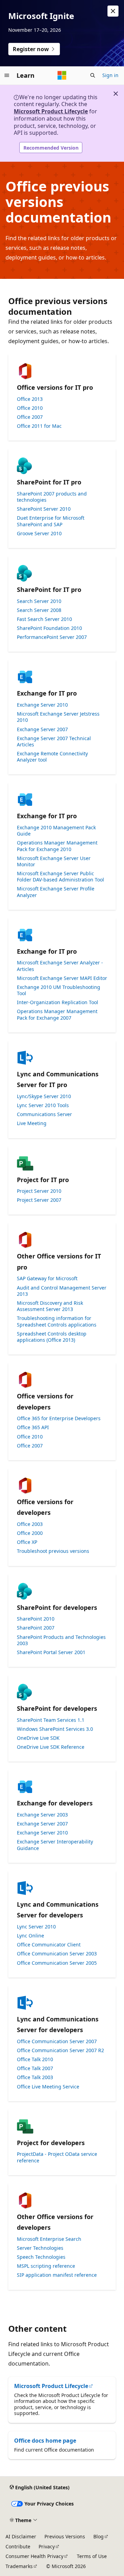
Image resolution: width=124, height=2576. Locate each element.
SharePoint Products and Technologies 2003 (61, 1640)
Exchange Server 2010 (42, 705)
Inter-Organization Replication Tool (58, 1002)
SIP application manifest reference (57, 2275)
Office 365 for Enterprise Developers (59, 1418)
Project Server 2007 (39, 1200)
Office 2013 (30, 399)
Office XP (27, 1542)
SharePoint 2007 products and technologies (52, 497)
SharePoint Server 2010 (44, 509)
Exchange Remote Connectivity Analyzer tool (52, 757)
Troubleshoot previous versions (53, 1551)
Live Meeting (32, 1123)
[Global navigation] (7, 75)
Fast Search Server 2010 (44, 619)
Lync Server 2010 (36, 1927)
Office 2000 (30, 1533)
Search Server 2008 (39, 610)
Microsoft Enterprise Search (49, 2239)
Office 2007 (30, 417)
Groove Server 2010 (39, 534)
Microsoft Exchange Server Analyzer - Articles (60, 966)
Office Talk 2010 (35, 2059)
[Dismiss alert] (113, 11)
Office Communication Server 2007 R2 (60, 2050)
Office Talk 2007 (35, 2068)
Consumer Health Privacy (34, 2556)
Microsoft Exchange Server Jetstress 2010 (58, 717)
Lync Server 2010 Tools (43, 1105)
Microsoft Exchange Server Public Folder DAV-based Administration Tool (60, 877)
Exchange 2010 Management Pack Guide (56, 831)
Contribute (18, 2546)
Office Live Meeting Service (48, 2087)
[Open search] (93, 75)
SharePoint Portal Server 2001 (51, 1652)
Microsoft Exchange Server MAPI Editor (62, 978)
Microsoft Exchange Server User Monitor (54, 861)
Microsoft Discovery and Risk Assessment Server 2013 (50, 1306)
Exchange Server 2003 (42, 1815)
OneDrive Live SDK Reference (51, 1747)
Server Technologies (40, 2248)
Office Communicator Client (49, 1945)
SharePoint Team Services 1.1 (51, 1720)
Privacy (47, 2546)
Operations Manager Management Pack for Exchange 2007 (57, 1015)
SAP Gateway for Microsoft (47, 1278)
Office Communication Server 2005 (57, 1963)
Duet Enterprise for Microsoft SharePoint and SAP (51, 521)
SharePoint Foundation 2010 (49, 628)
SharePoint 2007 (36, 1628)
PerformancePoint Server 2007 (52, 637)
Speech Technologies (41, 2257)
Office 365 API (33, 1427)
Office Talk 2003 (35, 2077)
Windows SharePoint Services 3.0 (55, 1729)
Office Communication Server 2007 (57, 2041)
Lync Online (30, 1936)
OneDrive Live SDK (38, 1738)
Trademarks (19, 2566)
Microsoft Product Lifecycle (51, 111)
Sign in (110, 75)
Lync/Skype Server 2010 (44, 1096)
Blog (99, 2536)
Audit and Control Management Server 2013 (62, 1291)
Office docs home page (45, 2441)
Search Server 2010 (39, 601)
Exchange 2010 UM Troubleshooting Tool (59, 990)
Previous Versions (65, 2536)
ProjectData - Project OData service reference (57, 2157)
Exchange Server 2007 (42, 729)
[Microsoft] (62, 75)
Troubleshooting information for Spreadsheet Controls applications (57, 1321)
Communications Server (44, 1114)
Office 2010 (30, 408)
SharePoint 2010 (36, 1619)
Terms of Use (92, 2556)
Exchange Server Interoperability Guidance (55, 1845)
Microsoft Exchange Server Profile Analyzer (56, 892)
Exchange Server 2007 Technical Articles (54, 742)
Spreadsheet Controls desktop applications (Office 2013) (52, 1337)
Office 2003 (30, 1524)
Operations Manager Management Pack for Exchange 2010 (57, 846)
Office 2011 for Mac (39, 426)
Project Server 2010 (39, 1191)
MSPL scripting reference (46, 2266)
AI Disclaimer (21, 2536)
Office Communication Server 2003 (57, 1954)
